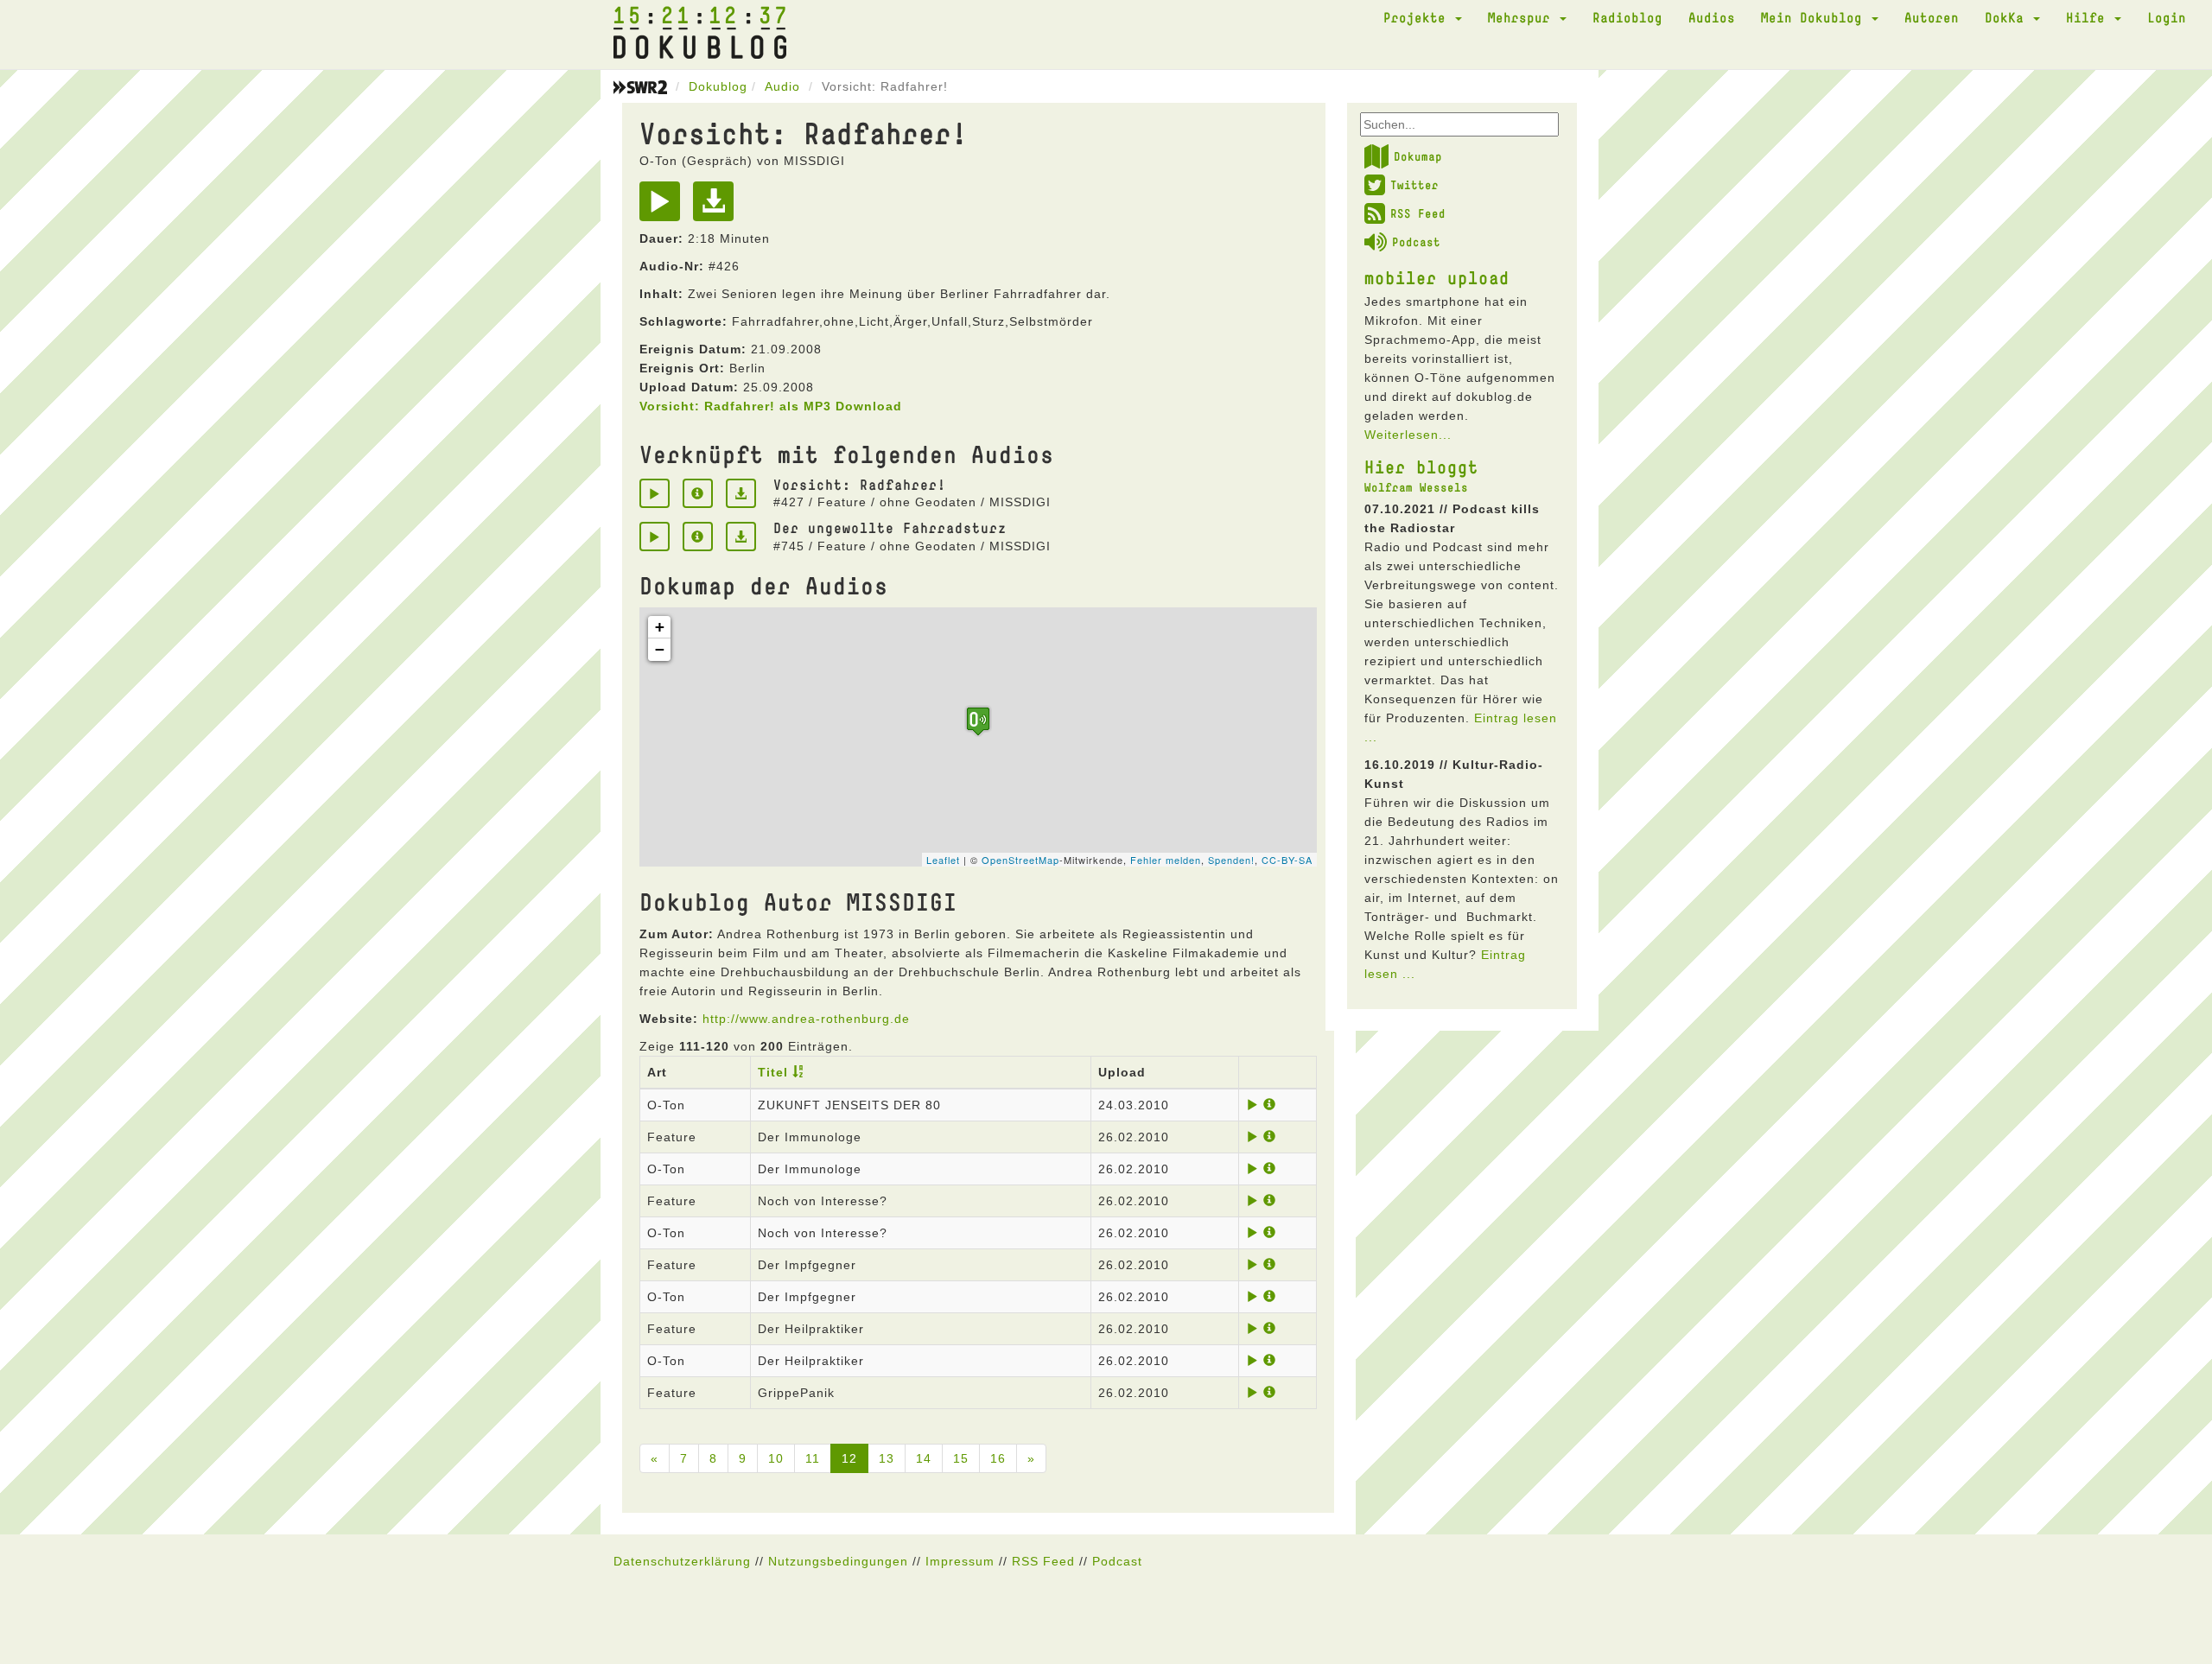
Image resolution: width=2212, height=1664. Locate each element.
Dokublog (718, 86)
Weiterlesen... (1408, 435)
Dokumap (1418, 156)
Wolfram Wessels (1416, 487)
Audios (1712, 17)
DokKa (2008, 17)
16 (998, 1458)
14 (924, 1458)
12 (849, 1458)
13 (887, 1458)
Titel (773, 1072)
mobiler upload (1437, 277)
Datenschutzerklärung (682, 1561)
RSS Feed (1418, 213)
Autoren (1932, 17)
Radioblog (1627, 17)
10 (776, 1458)
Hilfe (2089, 17)
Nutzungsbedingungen (838, 1561)
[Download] (718, 207)
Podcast (1416, 242)
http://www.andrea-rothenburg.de (806, 1019)
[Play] (664, 207)
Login (2167, 17)
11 (813, 1458)
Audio (782, 86)
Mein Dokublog (1815, 17)
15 (961, 1458)
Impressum (960, 1561)
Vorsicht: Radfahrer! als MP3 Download (771, 406)
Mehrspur (1523, 17)
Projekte (1418, 17)
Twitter (1414, 185)
